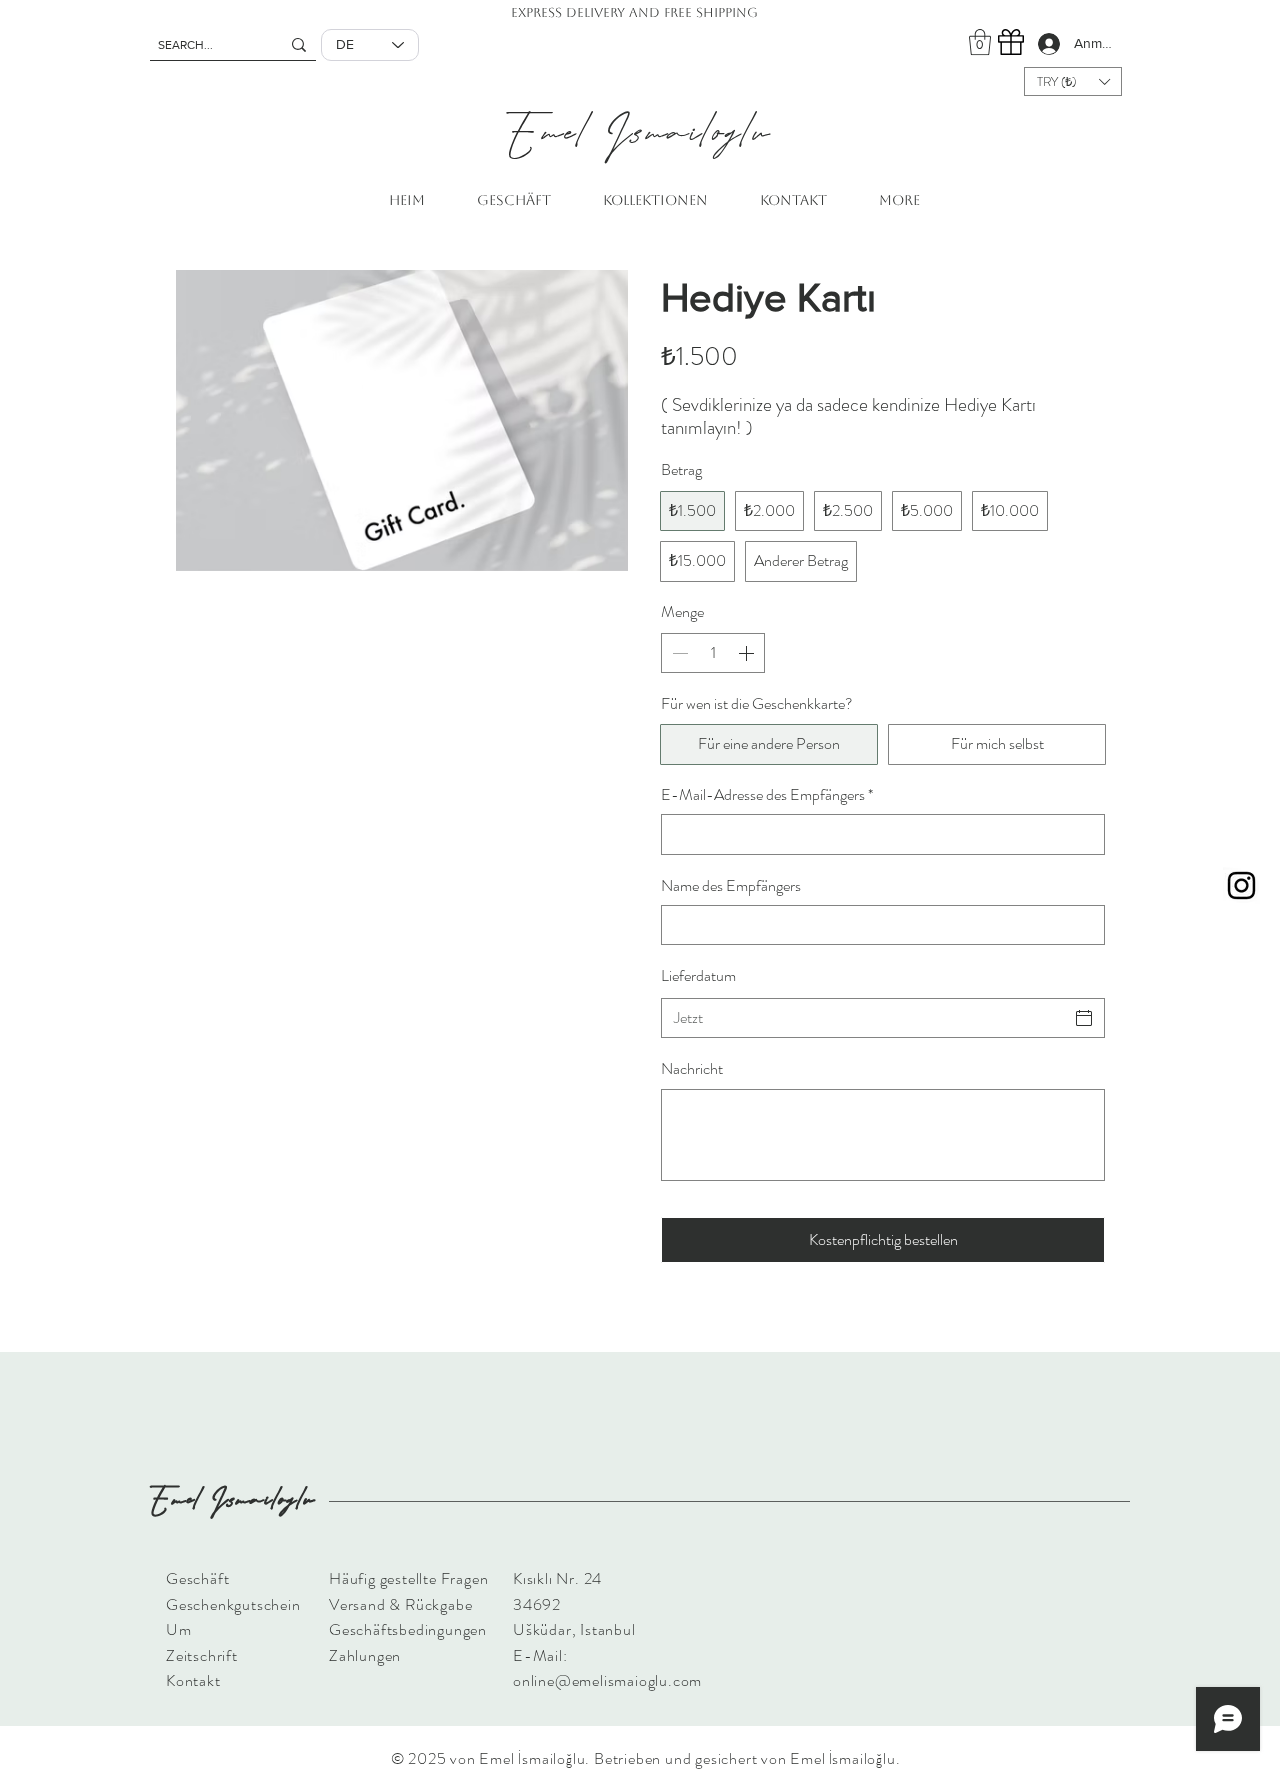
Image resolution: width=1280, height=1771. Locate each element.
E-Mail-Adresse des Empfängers (767, 795)
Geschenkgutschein (233, 1604)
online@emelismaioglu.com (607, 1680)
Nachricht (692, 1069)
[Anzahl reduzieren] (678, 653)
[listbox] (1073, 81)
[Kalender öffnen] (1084, 1018)
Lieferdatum (698, 975)
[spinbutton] (713, 653)
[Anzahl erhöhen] (748, 653)
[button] (980, 42)
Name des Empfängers (731, 886)
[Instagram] (1241, 885)
